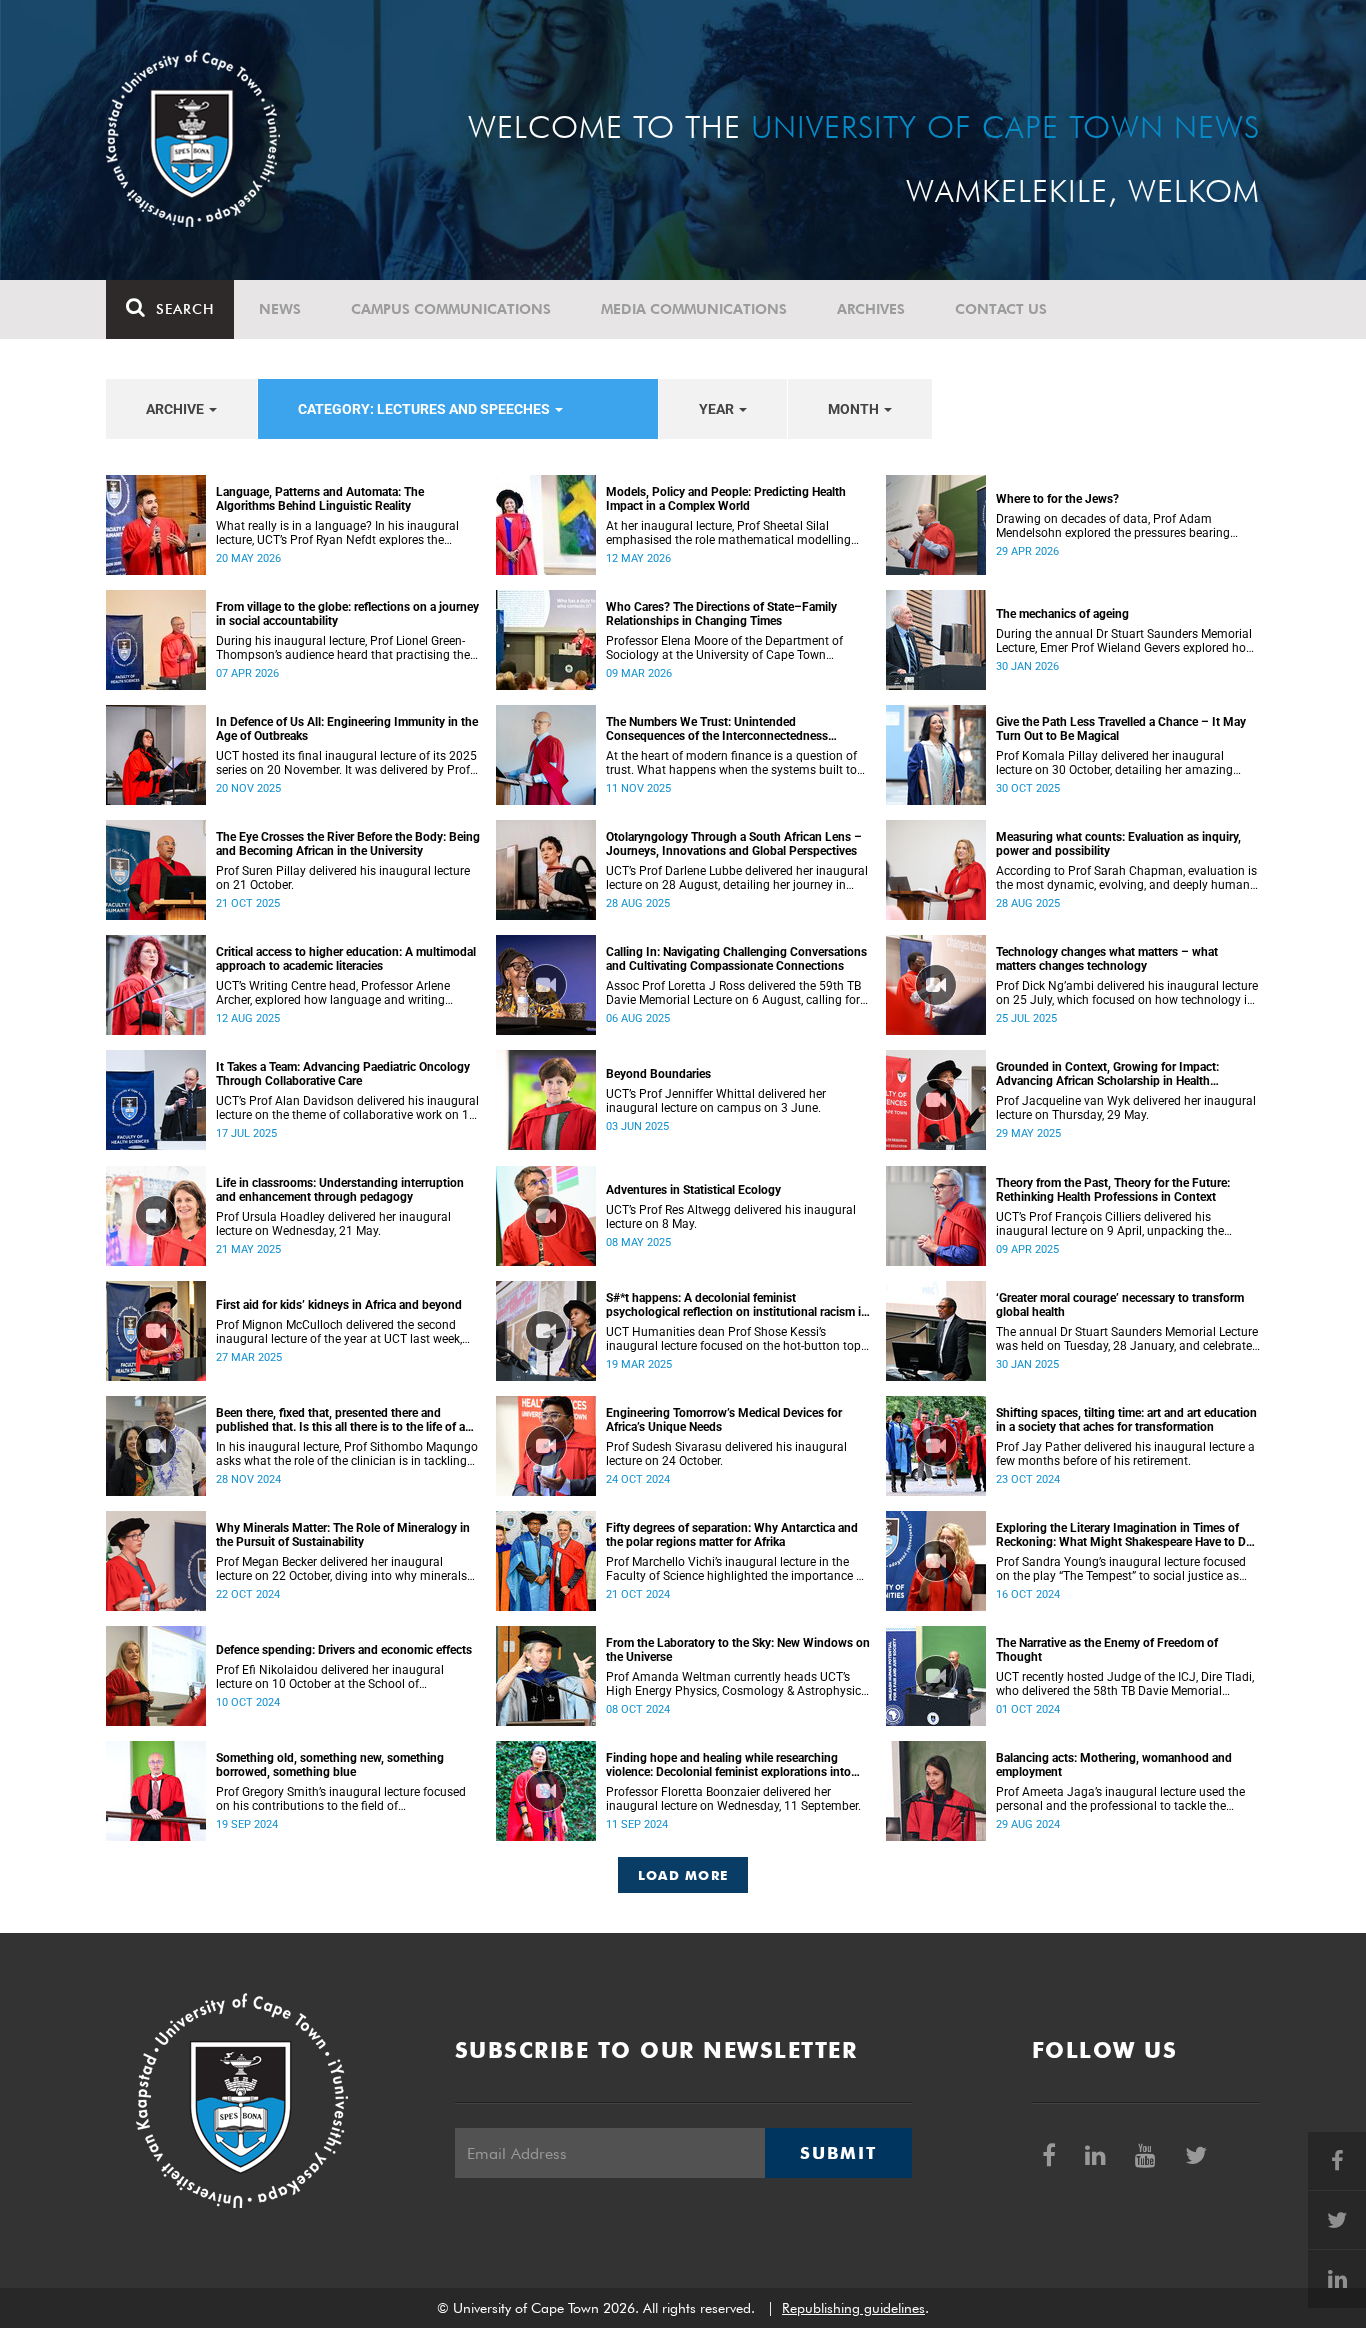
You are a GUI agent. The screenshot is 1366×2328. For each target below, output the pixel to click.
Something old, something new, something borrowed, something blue (330, 1765)
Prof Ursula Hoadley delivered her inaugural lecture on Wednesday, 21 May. (333, 1224)
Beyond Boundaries (658, 1074)
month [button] (855, 409)
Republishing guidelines (853, 2308)
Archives (871, 309)
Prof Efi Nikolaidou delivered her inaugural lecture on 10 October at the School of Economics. (330, 1677)
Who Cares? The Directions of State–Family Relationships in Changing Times (721, 614)
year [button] (718, 409)
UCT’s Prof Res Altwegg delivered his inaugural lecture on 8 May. (731, 1217)
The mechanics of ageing (1062, 614)
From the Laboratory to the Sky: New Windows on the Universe (738, 1650)
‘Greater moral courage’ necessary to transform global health (1120, 1305)
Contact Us (1001, 309)
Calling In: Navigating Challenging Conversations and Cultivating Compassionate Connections (736, 959)
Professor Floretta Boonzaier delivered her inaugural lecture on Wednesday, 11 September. (733, 1799)
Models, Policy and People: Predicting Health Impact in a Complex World (726, 499)
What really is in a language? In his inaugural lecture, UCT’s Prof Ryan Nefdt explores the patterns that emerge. (337, 533)
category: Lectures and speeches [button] (425, 409)
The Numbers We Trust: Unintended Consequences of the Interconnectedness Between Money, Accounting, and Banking (719, 729)
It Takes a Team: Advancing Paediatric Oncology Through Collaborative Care (343, 1074)
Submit (838, 2153)
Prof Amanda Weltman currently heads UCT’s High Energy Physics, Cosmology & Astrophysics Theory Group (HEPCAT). (736, 1684)
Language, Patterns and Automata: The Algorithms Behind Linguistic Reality (320, 499)
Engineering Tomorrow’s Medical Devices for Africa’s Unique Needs (724, 1420)
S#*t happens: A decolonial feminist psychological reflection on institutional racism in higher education (737, 1305)
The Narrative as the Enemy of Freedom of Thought (1107, 1650)
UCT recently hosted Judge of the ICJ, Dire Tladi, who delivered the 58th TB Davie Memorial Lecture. (1125, 1684)
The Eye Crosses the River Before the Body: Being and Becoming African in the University (348, 844)
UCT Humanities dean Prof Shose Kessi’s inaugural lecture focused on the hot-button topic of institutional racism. (738, 1339)
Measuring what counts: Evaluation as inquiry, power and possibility (1118, 844)
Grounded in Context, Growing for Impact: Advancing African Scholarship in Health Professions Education (1107, 1074)
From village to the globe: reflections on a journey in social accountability (347, 614)
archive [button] (176, 409)
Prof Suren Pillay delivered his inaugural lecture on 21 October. (343, 878)
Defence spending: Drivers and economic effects (344, 1650)
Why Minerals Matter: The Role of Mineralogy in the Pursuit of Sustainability (343, 1535)
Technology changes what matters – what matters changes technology (1107, 959)
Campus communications (451, 309)
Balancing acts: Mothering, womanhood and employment (1114, 1765)
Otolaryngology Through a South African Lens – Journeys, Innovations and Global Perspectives (734, 844)
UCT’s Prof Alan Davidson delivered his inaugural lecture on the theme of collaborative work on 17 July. (347, 1108)
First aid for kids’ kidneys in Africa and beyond (339, 1305)
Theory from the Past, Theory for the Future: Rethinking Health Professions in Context (1113, 1190)
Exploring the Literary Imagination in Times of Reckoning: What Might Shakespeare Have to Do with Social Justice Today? (1124, 1535)
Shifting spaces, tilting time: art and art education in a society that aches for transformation (1126, 1420)
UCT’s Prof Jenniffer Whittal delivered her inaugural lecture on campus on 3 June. (716, 1101)
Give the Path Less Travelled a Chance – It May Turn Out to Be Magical (1121, 729)
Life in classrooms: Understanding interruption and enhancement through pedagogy (340, 1190)
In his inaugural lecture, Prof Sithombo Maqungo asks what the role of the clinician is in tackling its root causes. (347, 1454)
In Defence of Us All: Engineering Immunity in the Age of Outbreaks (347, 729)
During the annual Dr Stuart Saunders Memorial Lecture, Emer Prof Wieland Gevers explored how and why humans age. (1125, 641)
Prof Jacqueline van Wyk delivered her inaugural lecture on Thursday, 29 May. (1126, 1108)
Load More (683, 1875)
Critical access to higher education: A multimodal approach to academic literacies (346, 959)
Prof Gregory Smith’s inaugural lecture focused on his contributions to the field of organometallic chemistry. (341, 1799)
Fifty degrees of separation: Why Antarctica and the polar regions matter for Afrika (732, 1535)
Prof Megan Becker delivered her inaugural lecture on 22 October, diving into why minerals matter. (341, 1569)
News (280, 309)
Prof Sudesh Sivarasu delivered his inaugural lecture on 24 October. (726, 1454)
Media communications (694, 309)
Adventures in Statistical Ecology (693, 1190)
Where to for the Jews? (1057, 499)
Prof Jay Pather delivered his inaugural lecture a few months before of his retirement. (1125, 1454)
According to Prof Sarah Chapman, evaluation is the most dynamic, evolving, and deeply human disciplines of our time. (1126, 878)
